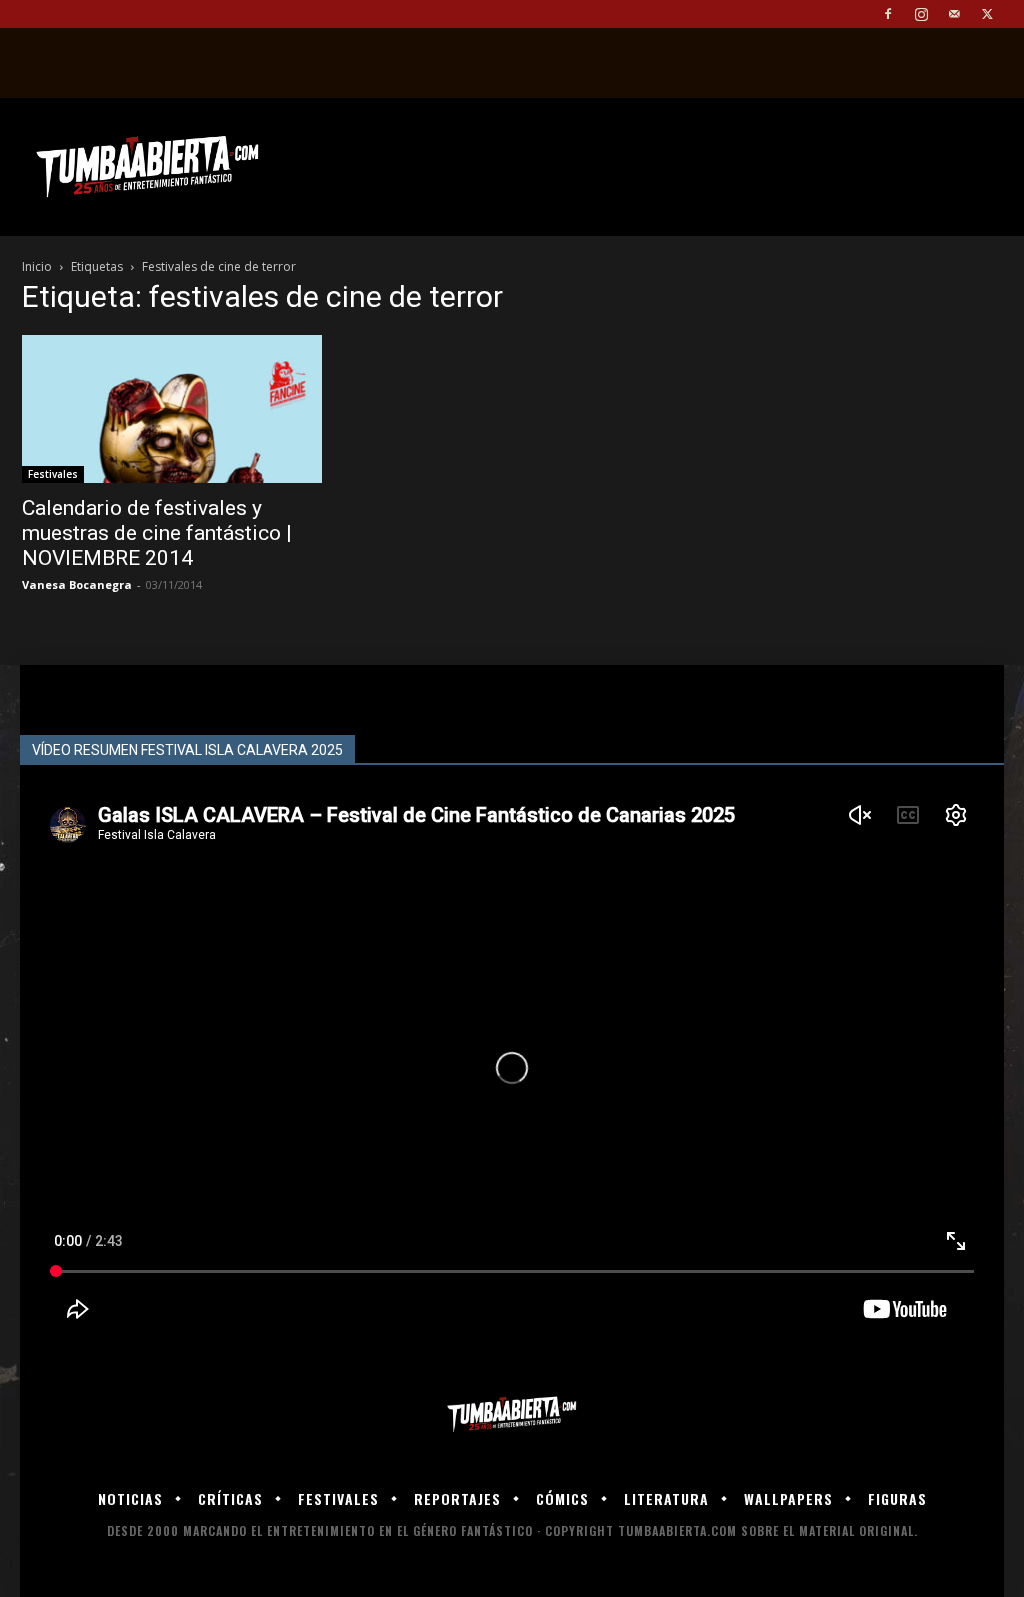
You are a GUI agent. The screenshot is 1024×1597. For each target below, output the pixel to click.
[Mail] (954, 14)
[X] (987, 14)
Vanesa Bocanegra (77, 584)
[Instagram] (921, 14)
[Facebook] (888, 14)
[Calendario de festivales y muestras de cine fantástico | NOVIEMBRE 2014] (172, 409)
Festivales (53, 474)
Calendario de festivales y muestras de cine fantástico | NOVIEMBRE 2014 (157, 533)
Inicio (37, 266)
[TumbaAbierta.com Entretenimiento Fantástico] (512, 1414)
